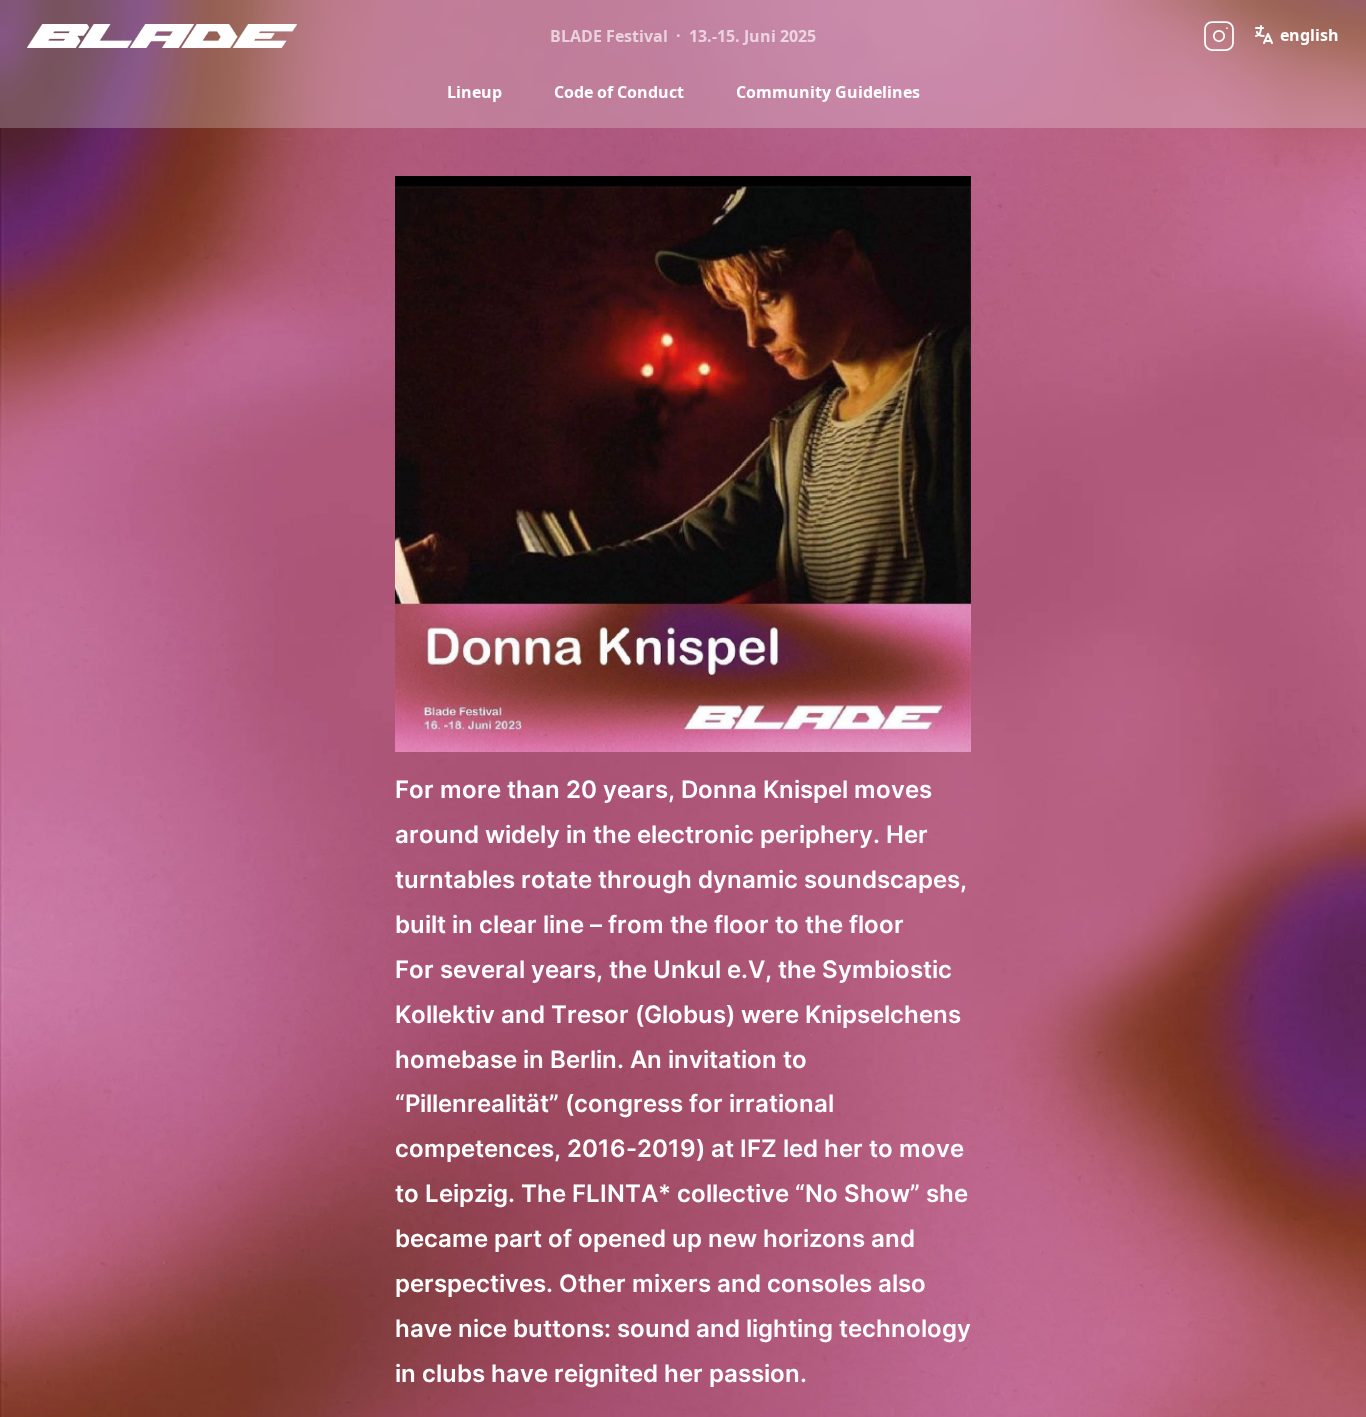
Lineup (474, 92)
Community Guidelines (828, 92)
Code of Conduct (619, 92)
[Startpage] (171, 36)
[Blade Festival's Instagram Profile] (1219, 36)
